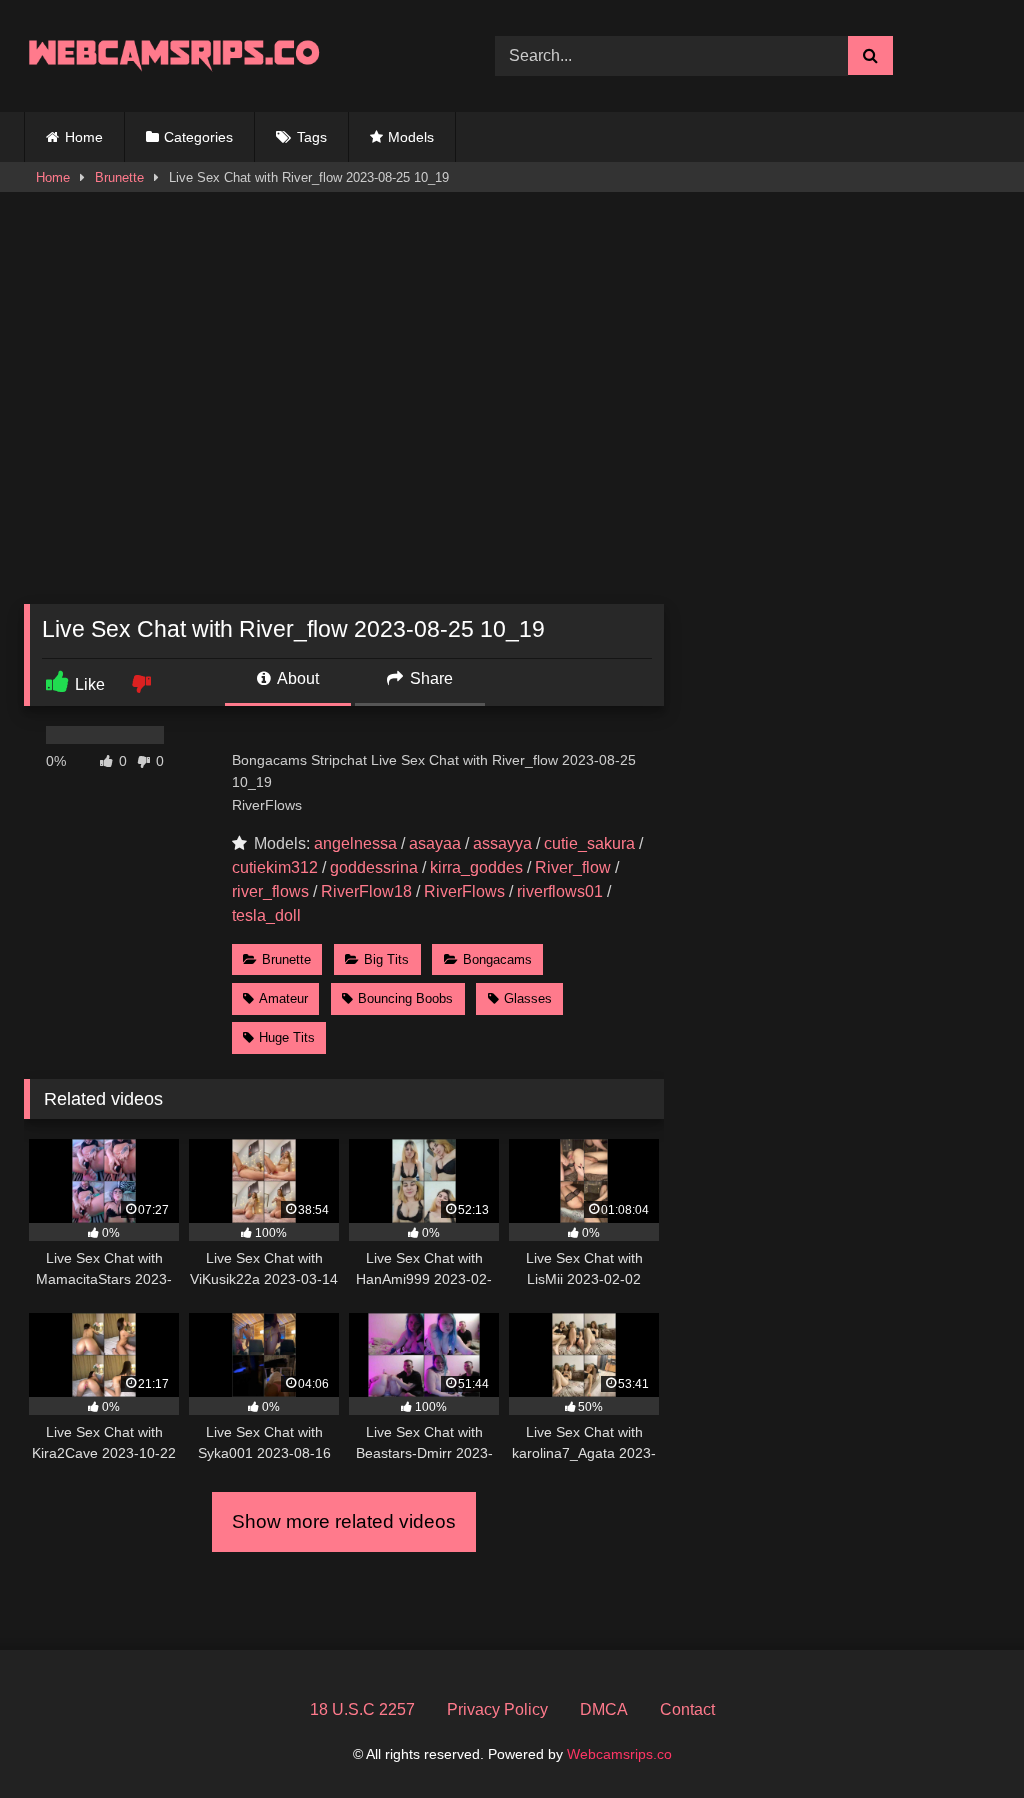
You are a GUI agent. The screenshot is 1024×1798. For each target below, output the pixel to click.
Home (84, 137)
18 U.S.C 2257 (362, 1709)
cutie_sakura (589, 843)
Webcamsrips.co (619, 1754)
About (296, 678)
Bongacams (497, 959)
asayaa (435, 843)
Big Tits (386, 959)
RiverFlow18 (366, 891)
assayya (502, 843)
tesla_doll (266, 915)
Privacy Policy (497, 1709)
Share (429, 678)
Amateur (283, 998)
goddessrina (374, 867)
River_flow (573, 867)
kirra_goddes (476, 867)
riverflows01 (560, 891)
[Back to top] (962, 1738)
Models (411, 137)
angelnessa (355, 843)
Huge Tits (287, 1037)
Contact (687, 1709)
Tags (312, 137)
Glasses (528, 998)
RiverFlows (464, 891)
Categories (198, 137)
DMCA (604, 1709)
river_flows (270, 891)
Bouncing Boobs (405, 998)
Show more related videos (344, 1521)
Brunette (119, 177)
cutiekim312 (275, 867)
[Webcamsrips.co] (228, 55)
